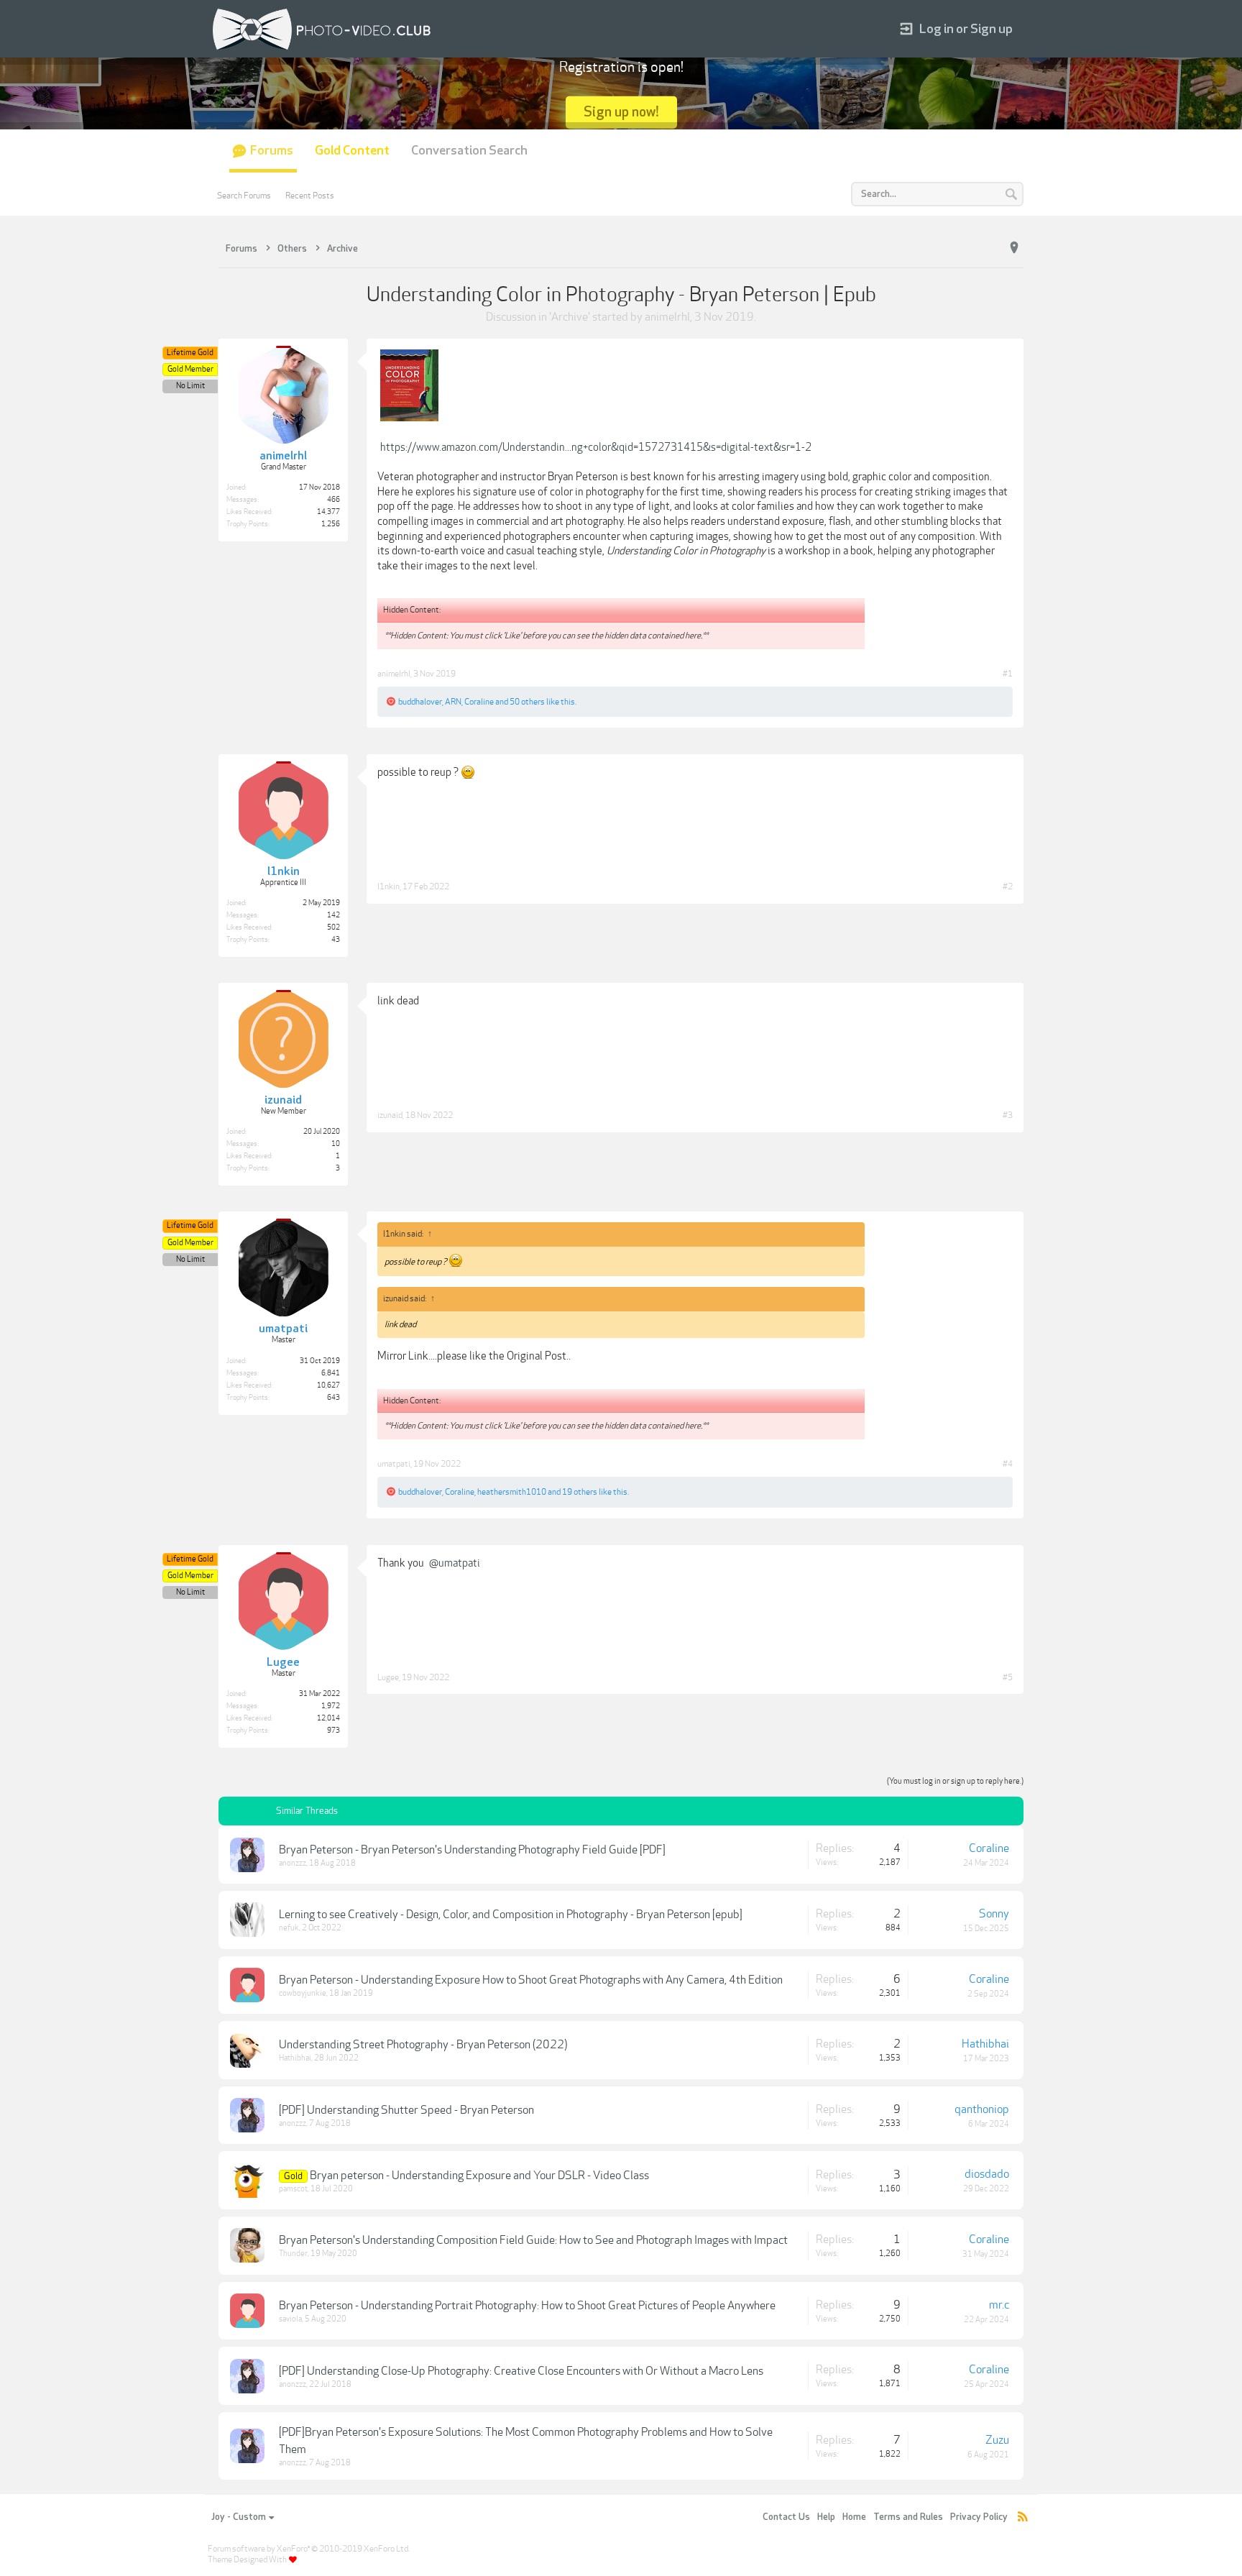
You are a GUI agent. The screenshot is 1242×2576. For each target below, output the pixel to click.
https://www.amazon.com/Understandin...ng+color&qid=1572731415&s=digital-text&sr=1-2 (596, 447)
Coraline (479, 702)
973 (333, 1731)
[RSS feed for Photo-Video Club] (1023, 2517)
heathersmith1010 (512, 1492)
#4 (1008, 1464)
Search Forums (244, 196)
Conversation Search (469, 151)
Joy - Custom (239, 2517)
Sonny (994, 1914)
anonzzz (293, 1863)
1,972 (331, 1706)
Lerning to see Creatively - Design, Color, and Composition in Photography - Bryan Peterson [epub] (511, 1915)
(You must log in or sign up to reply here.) (955, 1781)
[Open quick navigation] (1014, 248)
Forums (272, 151)
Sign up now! (621, 112)
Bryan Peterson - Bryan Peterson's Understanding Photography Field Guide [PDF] (472, 1850)
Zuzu (997, 2440)
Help (826, 2517)
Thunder (293, 2254)
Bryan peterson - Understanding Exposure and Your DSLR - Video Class (479, 2176)
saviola (290, 2319)
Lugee (388, 1677)
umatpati (394, 1464)
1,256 (331, 524)
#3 (1008, 1115)
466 (333, 500)
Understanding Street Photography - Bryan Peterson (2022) (423, 2045)
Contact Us (786, 2517)
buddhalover (420, 702)
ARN (453, 702)
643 (333, 1398)
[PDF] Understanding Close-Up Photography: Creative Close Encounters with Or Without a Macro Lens (521, 2371)
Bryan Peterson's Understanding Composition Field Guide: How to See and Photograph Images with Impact (533, 2240)
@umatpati (455, 1563)
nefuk (289, 1928)
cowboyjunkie (303, 1993)
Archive (570, 317)
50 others (527, 702)
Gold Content (352, 151)
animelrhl (667, 317)
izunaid (390, 1115)
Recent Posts (310, 196)
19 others (580, 1492)
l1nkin (388, 886)
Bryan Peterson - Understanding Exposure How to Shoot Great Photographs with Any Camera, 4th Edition (531, 1980)
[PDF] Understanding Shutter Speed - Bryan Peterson (406, 2110)
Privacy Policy (979, 2517)
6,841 (331, 1373)
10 (336, 1144)
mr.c (999, 2305)
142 (333, 915)
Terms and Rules (908, 2517)
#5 (1008, 1677)
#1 (1008, 674)
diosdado (987, 2174)
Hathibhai (295, 2058)
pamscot (293, 2189)
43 (336, 940)
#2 (1008, 886)
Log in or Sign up (966, 29)
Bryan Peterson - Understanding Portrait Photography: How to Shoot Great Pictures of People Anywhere (527, 2306)
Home (854, 2517)
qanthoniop (982, 2109)
